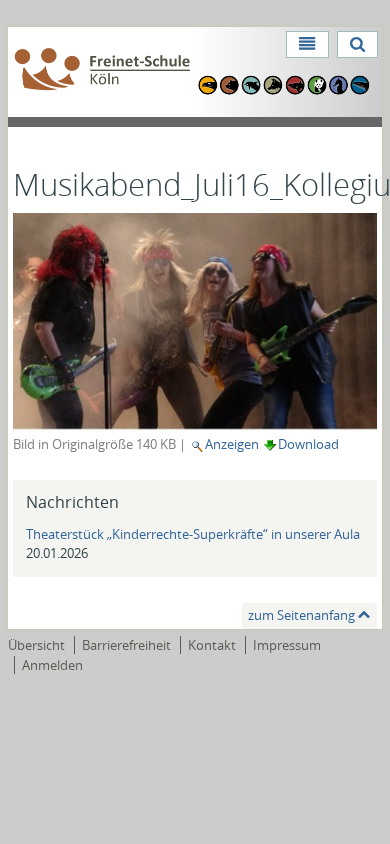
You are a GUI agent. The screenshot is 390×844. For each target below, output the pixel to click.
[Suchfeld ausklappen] (357, 44)
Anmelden (52, 665)
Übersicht (36, 645)
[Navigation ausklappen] (307, 44)
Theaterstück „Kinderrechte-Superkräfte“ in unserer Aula (193, 534)
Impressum (287, 645)
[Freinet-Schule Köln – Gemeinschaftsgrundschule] (102, 70)
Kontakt (212, 645)
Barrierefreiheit (126, 645)
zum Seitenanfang (301, 615)
